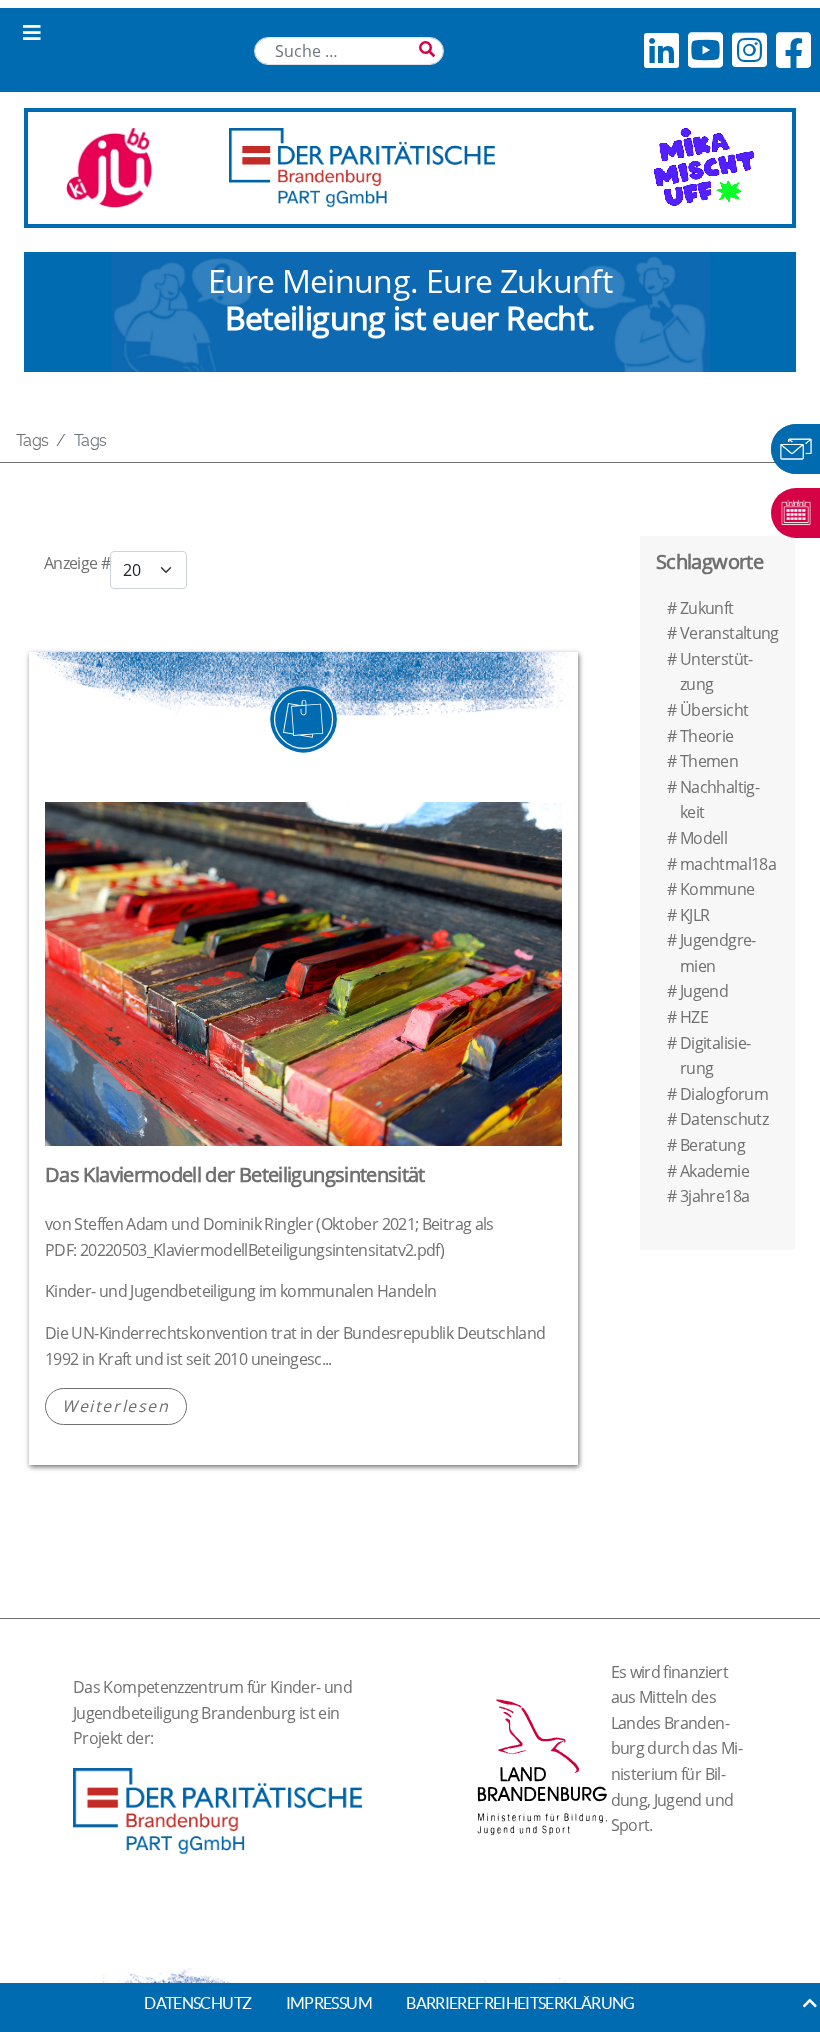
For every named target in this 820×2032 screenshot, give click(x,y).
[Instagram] (749, 49)
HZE (694, 1017)
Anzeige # (77, 563)
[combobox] (349, 51)
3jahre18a (714, 1196)
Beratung (712, 1145)
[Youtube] (705, 49)
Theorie (707, 736)
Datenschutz (724, 1119)
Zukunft (707, 608)
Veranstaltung (729, 633)
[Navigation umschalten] (32, 33)
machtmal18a (728, 864)
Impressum (329, 2003)
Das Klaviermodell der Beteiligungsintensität (235, 1174)
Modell (703, 838)
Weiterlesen (116, 1406)
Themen (709, 761)
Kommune (717, 889)
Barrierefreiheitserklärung (520, 2003)
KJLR (694, 915)
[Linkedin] (661, 49)
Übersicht (714, 710)
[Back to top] (810, 2003)
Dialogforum (724, 1094)
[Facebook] (793, 49)
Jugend (704, 991)
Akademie (714, 1171)
